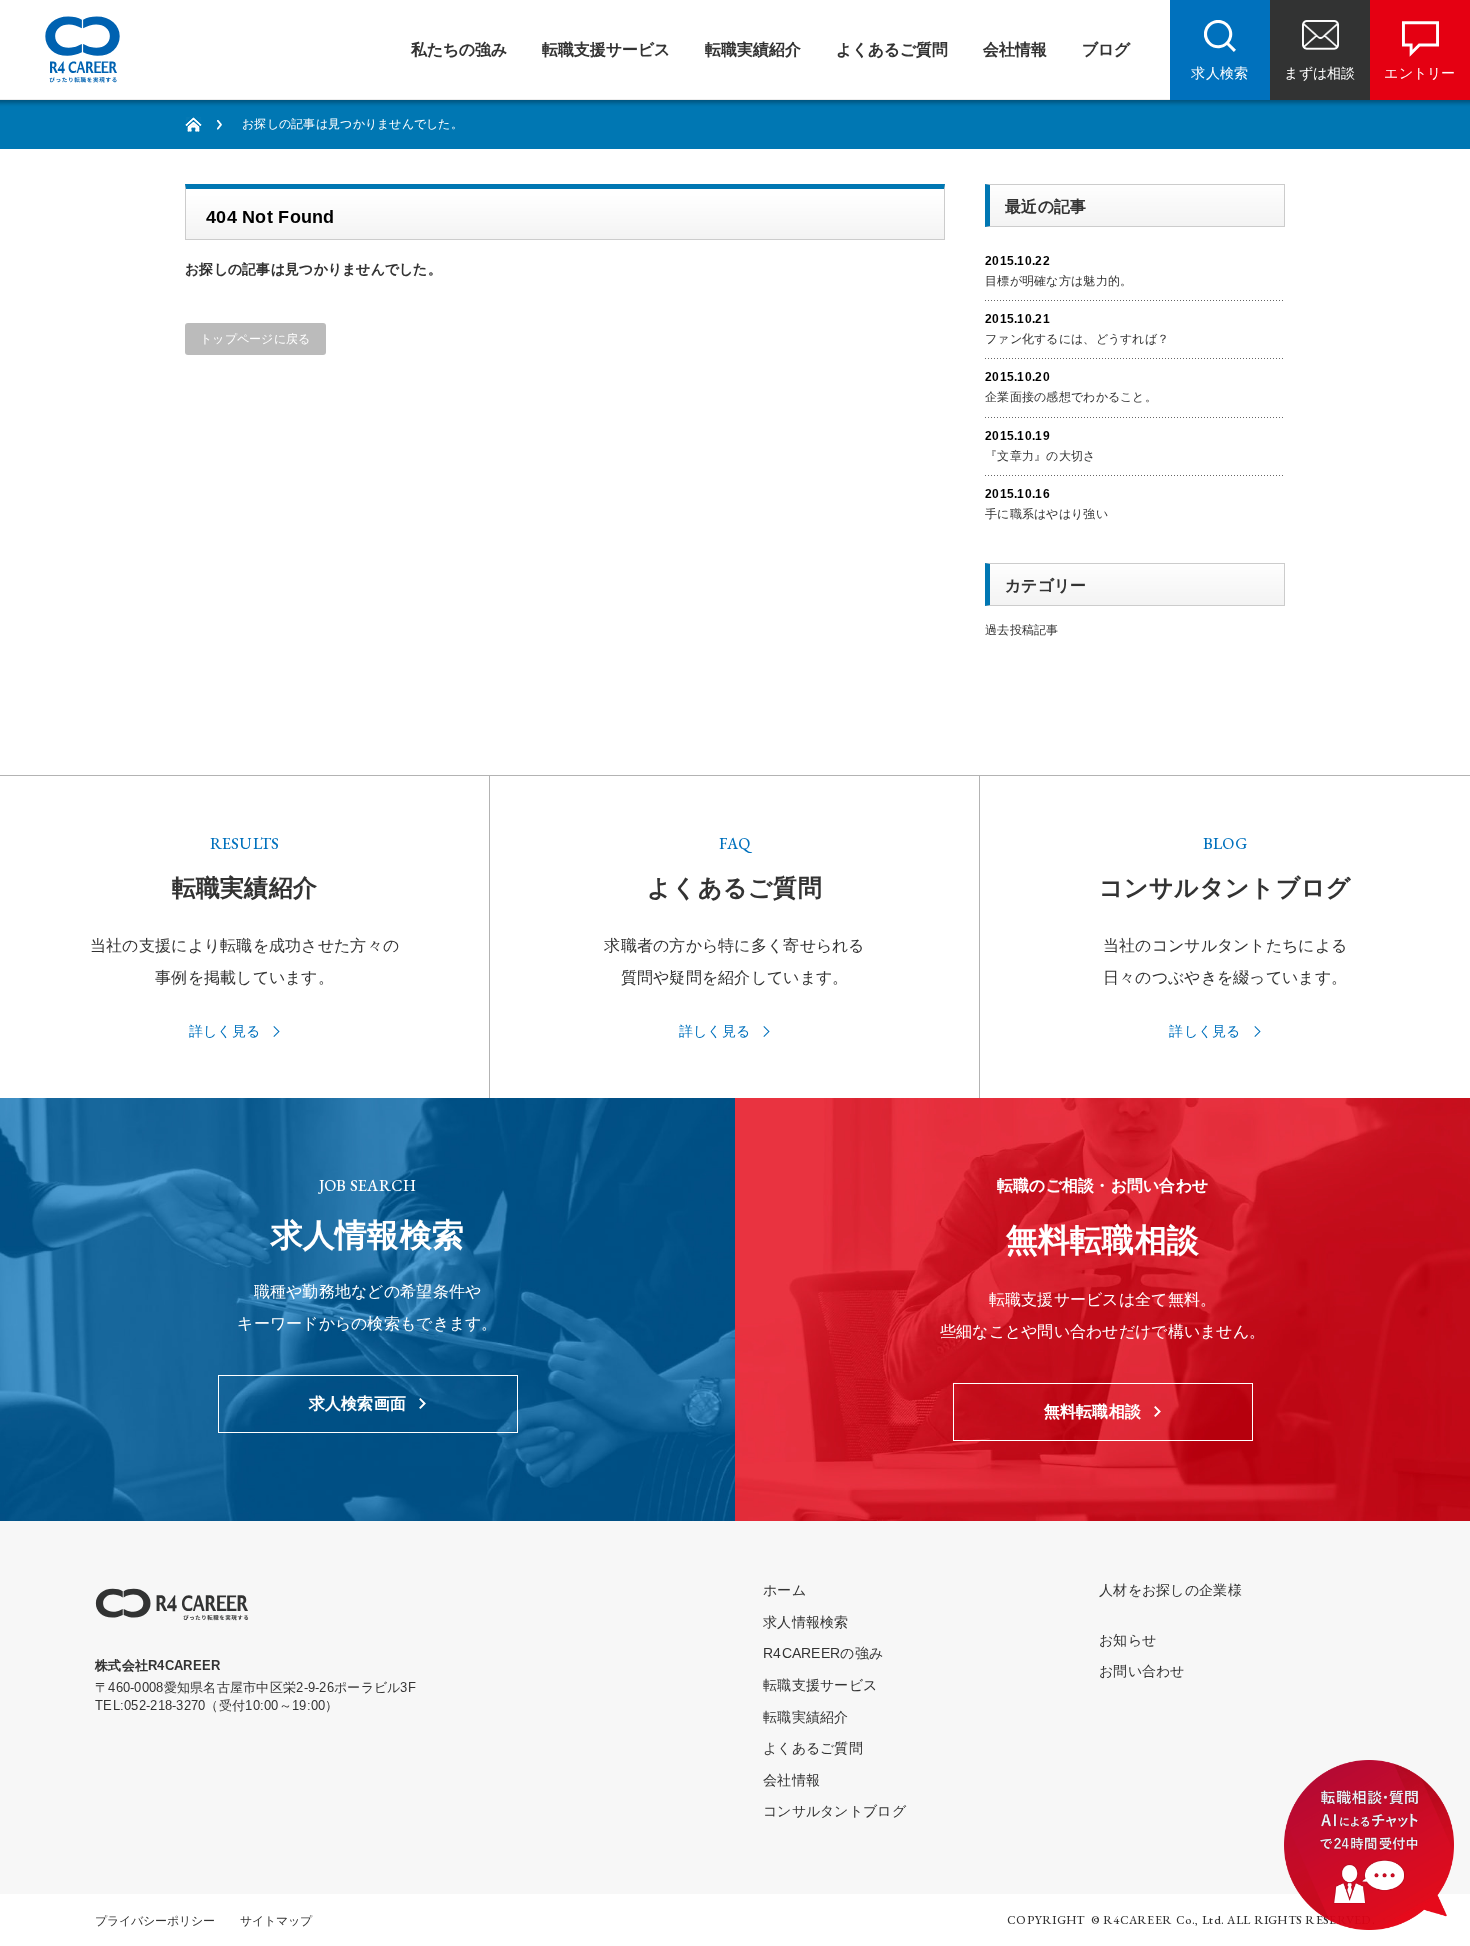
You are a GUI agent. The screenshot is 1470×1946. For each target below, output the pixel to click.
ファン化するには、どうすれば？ (1077, 339)
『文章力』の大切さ (1040, 456)
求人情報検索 (806, 1622)
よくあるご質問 (892, 49)
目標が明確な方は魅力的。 (1058, 281)
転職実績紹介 (753, 49)
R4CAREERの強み (823, 1653)
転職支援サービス (606, 49)
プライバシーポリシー (155, 1921)
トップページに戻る (255, 339)
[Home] (203, 124)
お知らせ (1127, 1640)
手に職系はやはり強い (1046, 514)
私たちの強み (459, 49)
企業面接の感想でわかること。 (1071, 397)
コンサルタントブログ (834, 1811)
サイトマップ (276, 1921)
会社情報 (1015, 49)
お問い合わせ (1142, 1671)
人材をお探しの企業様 (1170, 1590)
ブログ (1106, 49)
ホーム (784, 1590)
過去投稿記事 (1022, 630)
